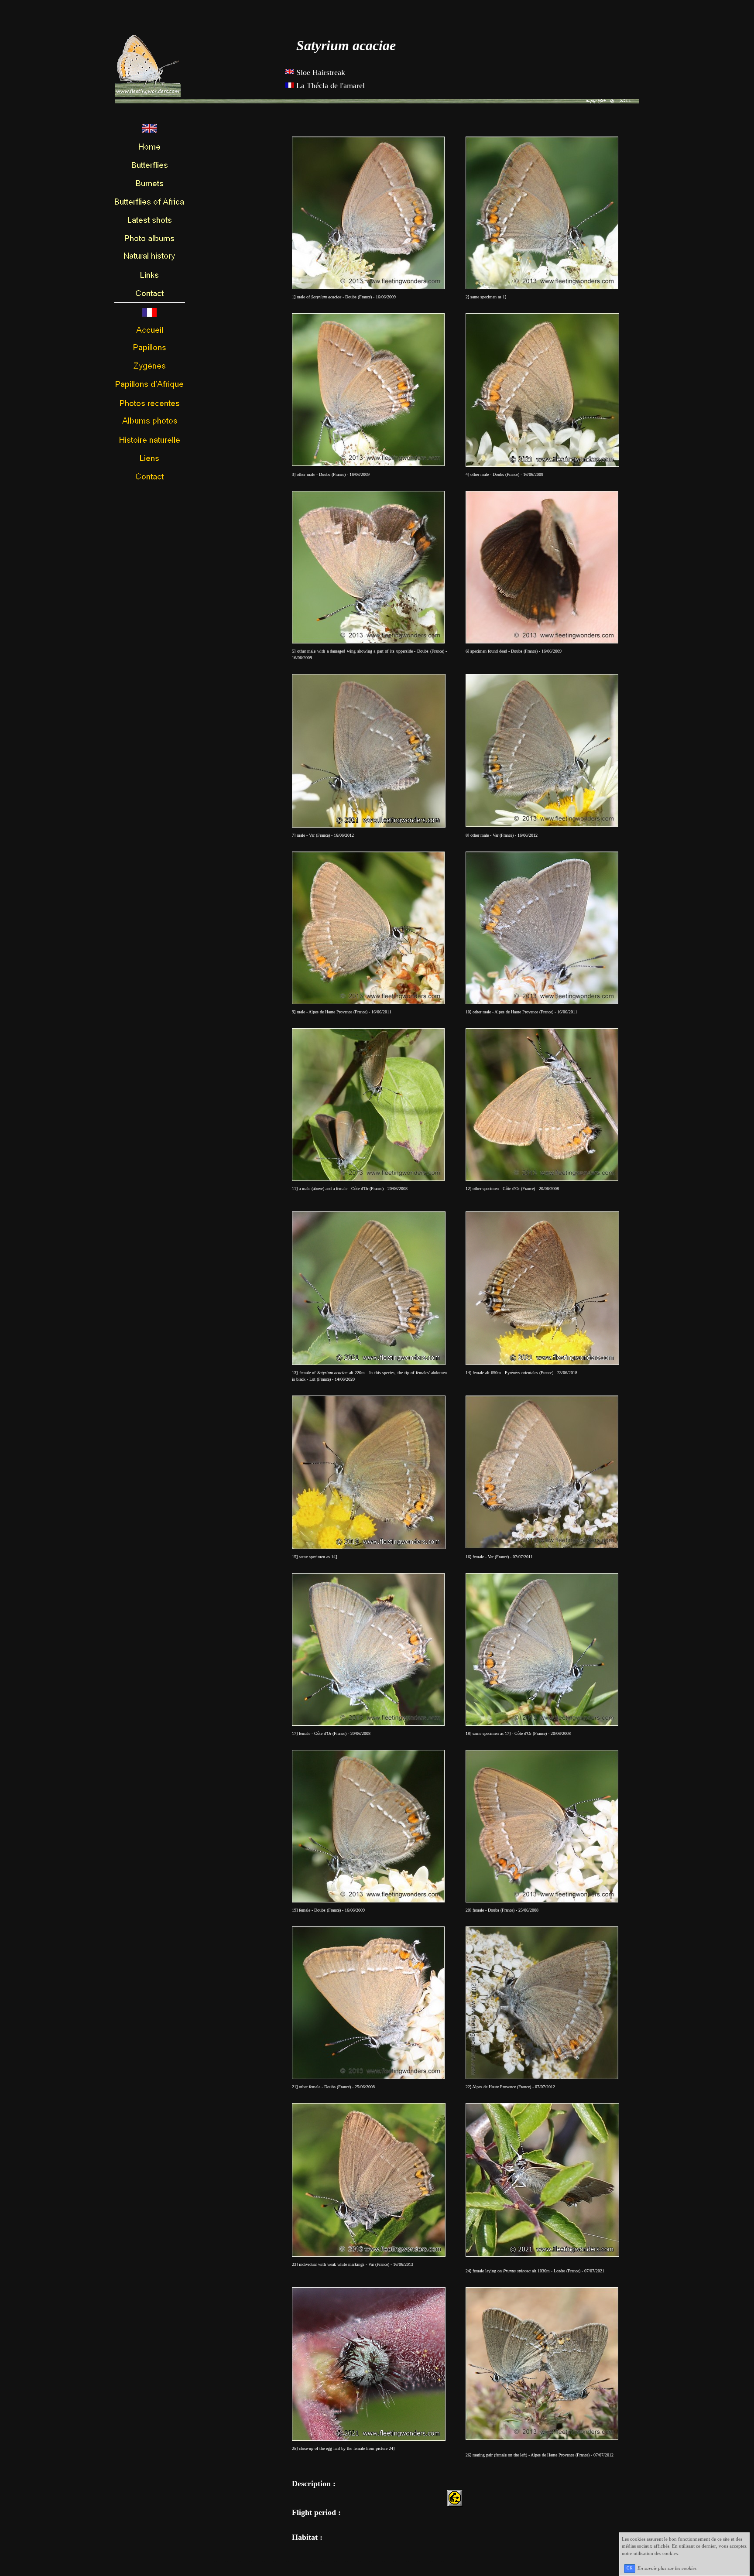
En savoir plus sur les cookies (667, 2568)
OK (630, 2568)
